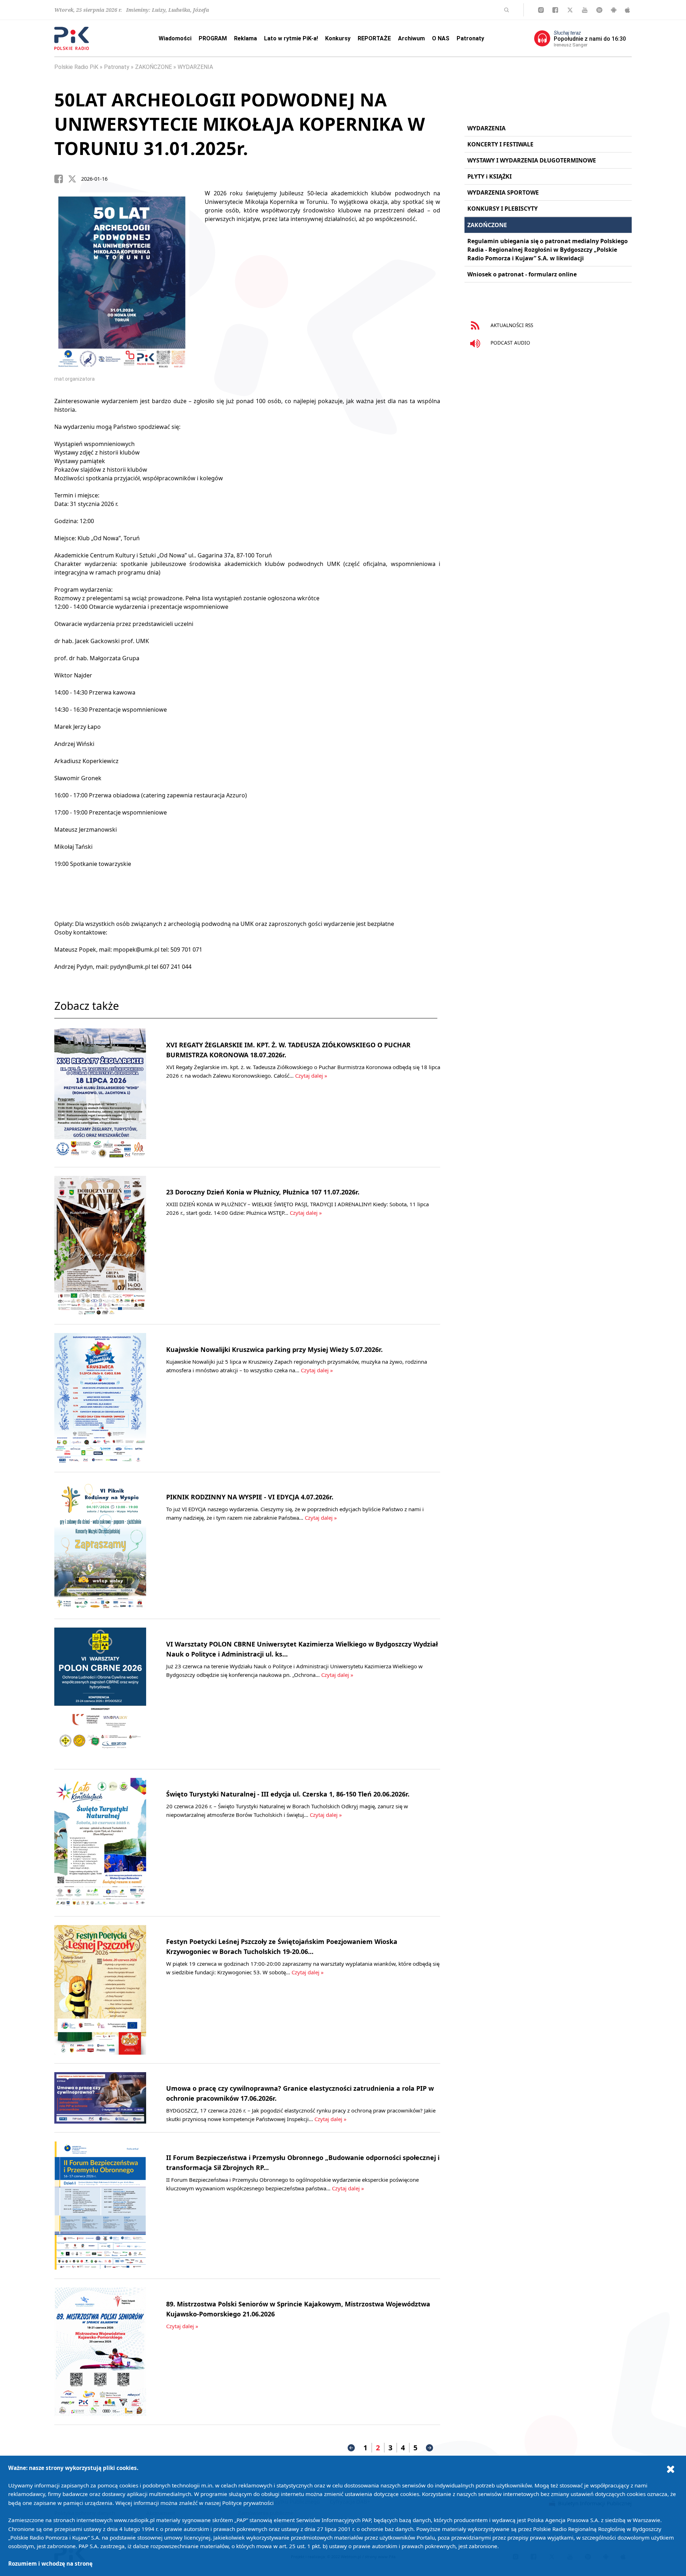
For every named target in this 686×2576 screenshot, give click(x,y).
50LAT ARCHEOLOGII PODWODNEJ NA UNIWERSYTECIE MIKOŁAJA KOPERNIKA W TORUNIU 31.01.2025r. (240, 124)
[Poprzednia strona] (351, 2448)
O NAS (441, 38)
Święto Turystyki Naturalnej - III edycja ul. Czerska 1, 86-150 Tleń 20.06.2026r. (288, 1794)
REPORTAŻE (374, 38)
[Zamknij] (671, 2469)
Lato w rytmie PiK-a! (291, 38)
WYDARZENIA (195, 67)
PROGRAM (213, 38)
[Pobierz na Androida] (614, 10)
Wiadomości (175, 38)
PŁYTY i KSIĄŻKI (489, 176)
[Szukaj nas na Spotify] (599, 10)
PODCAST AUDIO (510, 343)
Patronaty (470, 38)
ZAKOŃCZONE (153, 67)
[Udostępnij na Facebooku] (61, 179)
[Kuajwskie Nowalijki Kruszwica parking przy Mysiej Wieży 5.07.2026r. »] (100, 1398)
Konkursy (338, 38)
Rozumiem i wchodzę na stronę (50, 2564)
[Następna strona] (429, 2448)
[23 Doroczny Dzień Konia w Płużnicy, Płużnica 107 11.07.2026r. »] (100, 1246)
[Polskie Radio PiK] (72, 38)
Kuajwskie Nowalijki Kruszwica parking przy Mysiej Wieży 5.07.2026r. (274, 1349)
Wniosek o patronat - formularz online (522, 274)
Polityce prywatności (248, 2503)
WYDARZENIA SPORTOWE (503, 192)
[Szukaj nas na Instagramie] (541, 10)
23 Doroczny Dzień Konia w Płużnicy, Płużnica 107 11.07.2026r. (263, 1192)
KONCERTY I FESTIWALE (500, 144)
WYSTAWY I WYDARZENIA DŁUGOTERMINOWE (532, 160)
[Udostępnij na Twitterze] (75, 179)
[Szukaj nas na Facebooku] (555, 10)
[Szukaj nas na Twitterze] (570, 10)
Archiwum (411, 38)
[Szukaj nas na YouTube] (585, 10)
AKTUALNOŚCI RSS (511, 325)
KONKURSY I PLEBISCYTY (503, 209)
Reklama (245, 38)
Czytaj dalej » (311, 1076)
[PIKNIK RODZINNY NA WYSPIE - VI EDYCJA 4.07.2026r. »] (100, 1545)
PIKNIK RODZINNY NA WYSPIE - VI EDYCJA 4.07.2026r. (250, 1497)
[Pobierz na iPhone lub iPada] (627, 10)
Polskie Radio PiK (76, 67)
